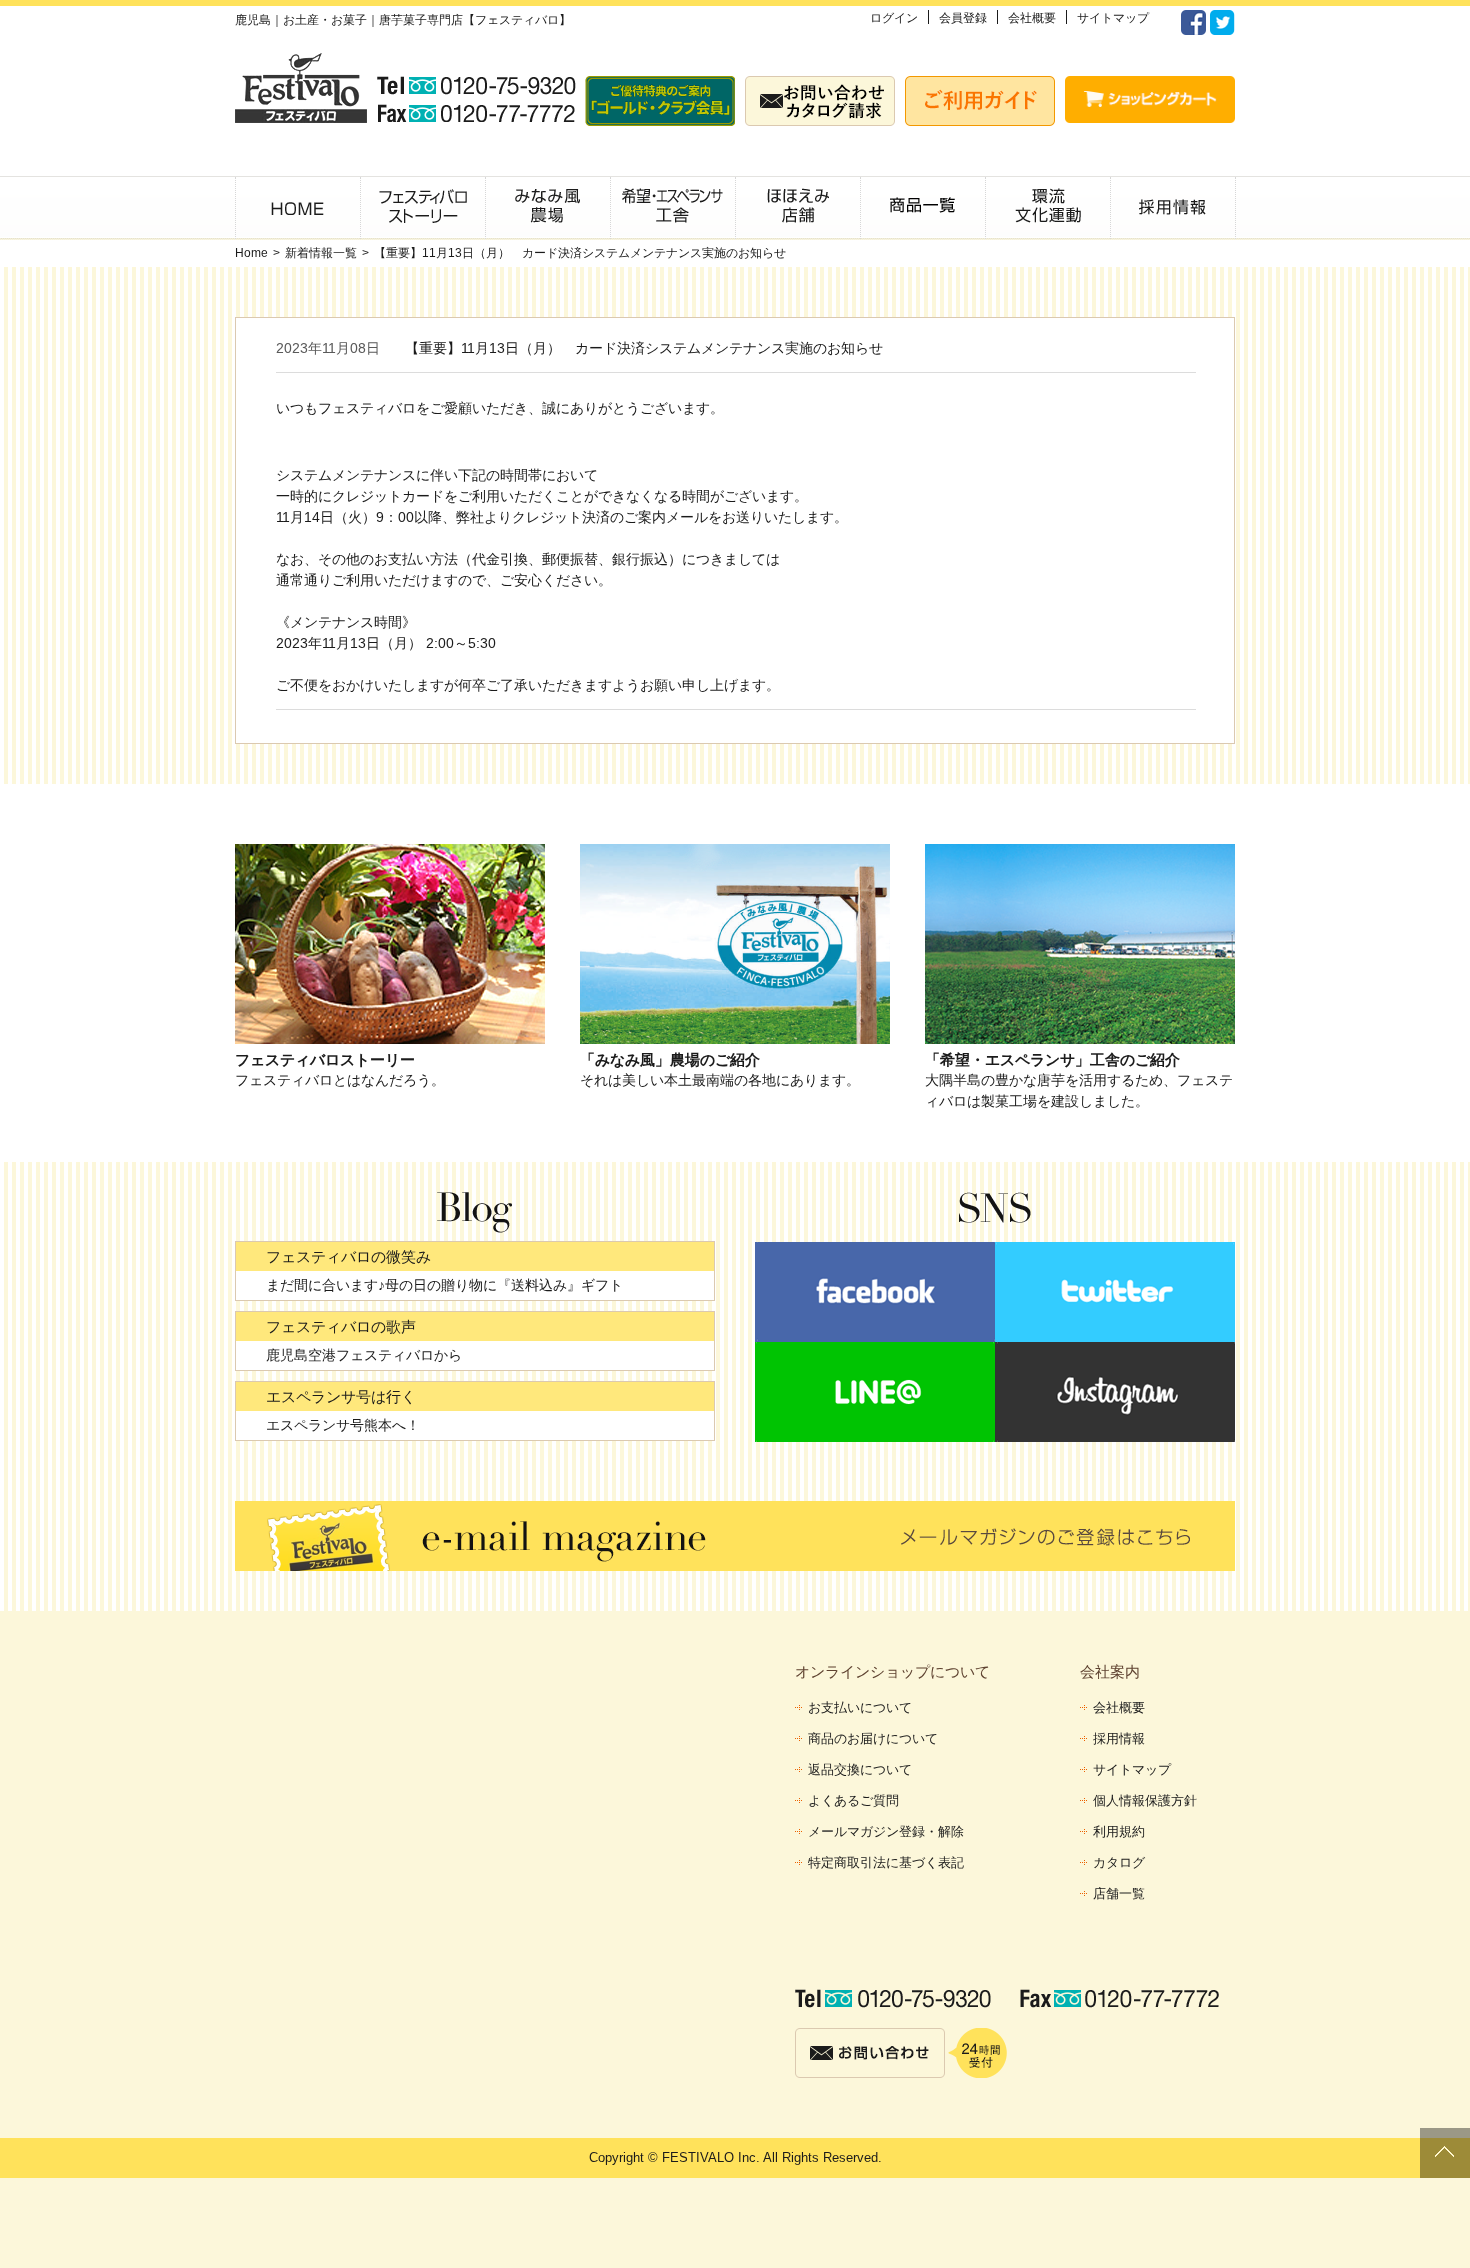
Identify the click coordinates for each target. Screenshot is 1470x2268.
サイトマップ (1113, 18)
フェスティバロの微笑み (348, 1256)
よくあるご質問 (853, 1800)
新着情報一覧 (321, 253)
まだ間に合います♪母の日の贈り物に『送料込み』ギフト (444, 1285)
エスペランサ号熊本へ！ (343, 1425)
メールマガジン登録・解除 (886, 1831)
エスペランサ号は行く (341, 1396)
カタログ (1119, 1862)
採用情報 (1119, 1738)
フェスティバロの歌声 (341, 1326)
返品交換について (860, 1769)
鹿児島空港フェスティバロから (364, 1355)
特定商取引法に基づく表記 (886, 1862)
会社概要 (1032, 18)
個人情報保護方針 (1145, 1800)
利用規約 (1119, 1831)
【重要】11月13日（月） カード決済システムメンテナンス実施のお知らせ (580, 253)
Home (251, 253)
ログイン (894, 18)
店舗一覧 (1119, 1893)
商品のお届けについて (873, 1738)
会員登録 (963, 18)
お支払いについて (860, 1707)
